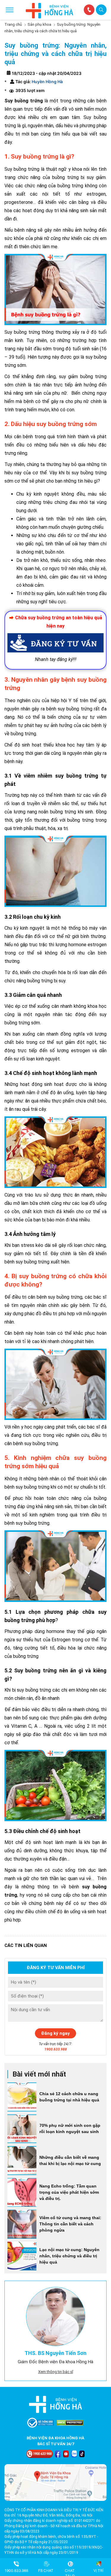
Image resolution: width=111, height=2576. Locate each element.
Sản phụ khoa (39, 24)
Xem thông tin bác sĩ (56, 2372)
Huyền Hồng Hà (47, 82)
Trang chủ (13, 24)
